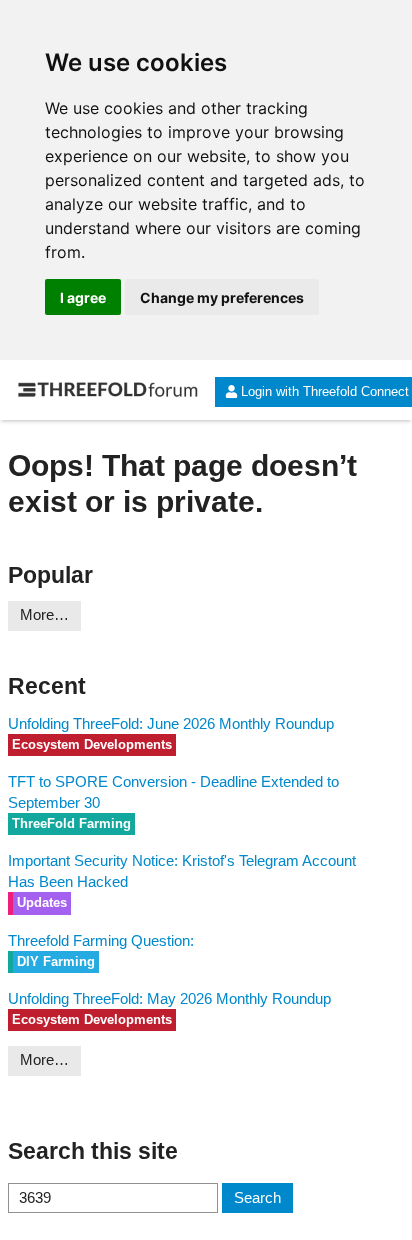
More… (44, 614)
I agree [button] (83, 297)
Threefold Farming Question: (101, 940)
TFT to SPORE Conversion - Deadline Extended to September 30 (173, 792)
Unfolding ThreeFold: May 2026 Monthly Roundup (169, 998)
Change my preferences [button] (222, 297)
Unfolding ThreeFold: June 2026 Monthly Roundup (171, 723)
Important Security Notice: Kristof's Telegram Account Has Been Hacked (182, 871)
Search (257, 1197)
